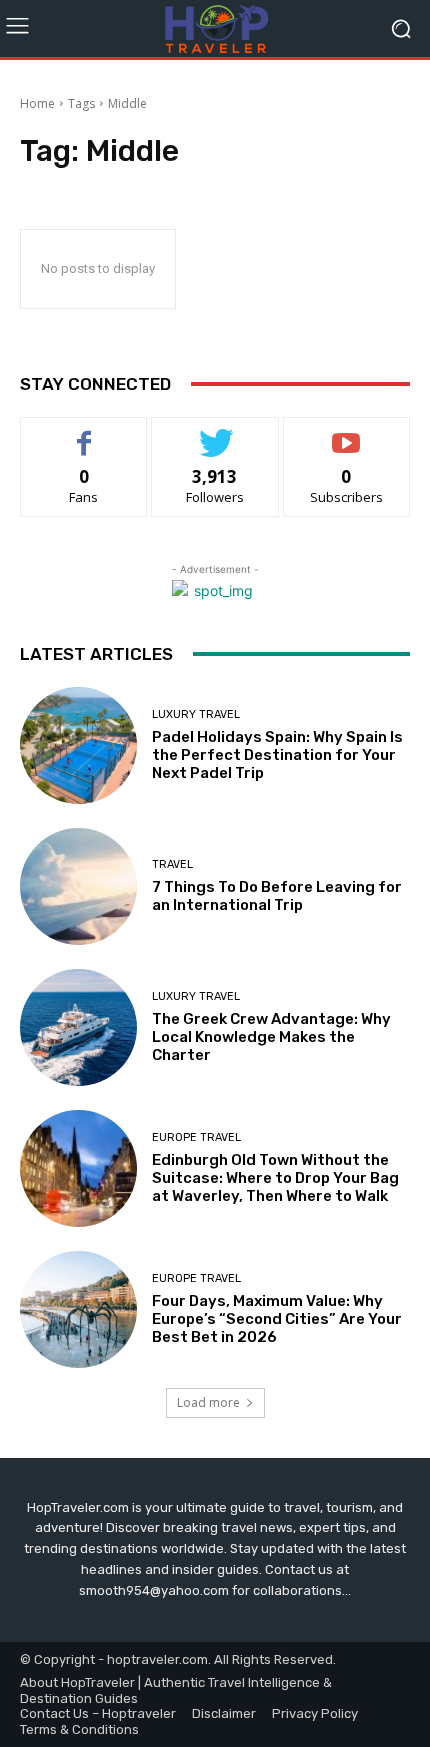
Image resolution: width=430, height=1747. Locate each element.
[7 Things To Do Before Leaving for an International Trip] (78, 886)
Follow (215, 432)
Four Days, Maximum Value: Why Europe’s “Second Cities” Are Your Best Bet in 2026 (277, 1319)
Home (37, 103)
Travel (172, 864)
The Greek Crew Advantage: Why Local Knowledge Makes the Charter (271, 1037)
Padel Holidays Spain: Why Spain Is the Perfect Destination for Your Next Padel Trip (277, 755)
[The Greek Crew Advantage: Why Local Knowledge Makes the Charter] (78, 1027)
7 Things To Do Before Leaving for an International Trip (277, 896)
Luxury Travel (196, 714)
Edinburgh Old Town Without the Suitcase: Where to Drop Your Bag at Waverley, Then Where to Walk (275, 1178)
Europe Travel (196, 1137)
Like (84, 432)
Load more (208, 1402)
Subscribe (347, 432)
